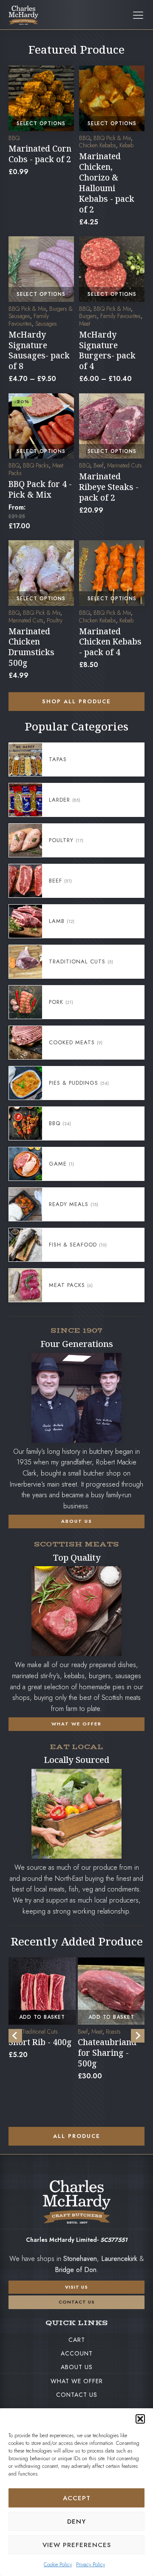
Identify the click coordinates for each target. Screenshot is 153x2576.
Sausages (46, 324)
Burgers (88, 316)
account (77, 2353)
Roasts (113, 2032)
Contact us (77, 2302)
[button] (140, 2419)
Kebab (126, 145)
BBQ (14, 138)
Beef (99, 465)
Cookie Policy (58, 2565)
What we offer (76, 1724)
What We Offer (77, 2381)
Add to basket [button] (42, 2017)
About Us (77, 1521)
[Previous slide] (15, 2036)
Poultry (55, 620)
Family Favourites (29, 320)
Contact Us (77, 2395)
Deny (76, 2522)
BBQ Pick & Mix (112, 138)
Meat (85, 324)
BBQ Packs (36, 465)
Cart (77, 2340)
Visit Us (76, 2287)
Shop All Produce (76, 701)
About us (77, 2367)
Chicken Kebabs (98, 145)
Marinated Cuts (125, 465)
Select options (41, 123)
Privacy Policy (91, 2565)
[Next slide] (138, 2036)
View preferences (77, 2545)
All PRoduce (77, 2136)
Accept (77, 2498)
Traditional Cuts (40, 2032)
